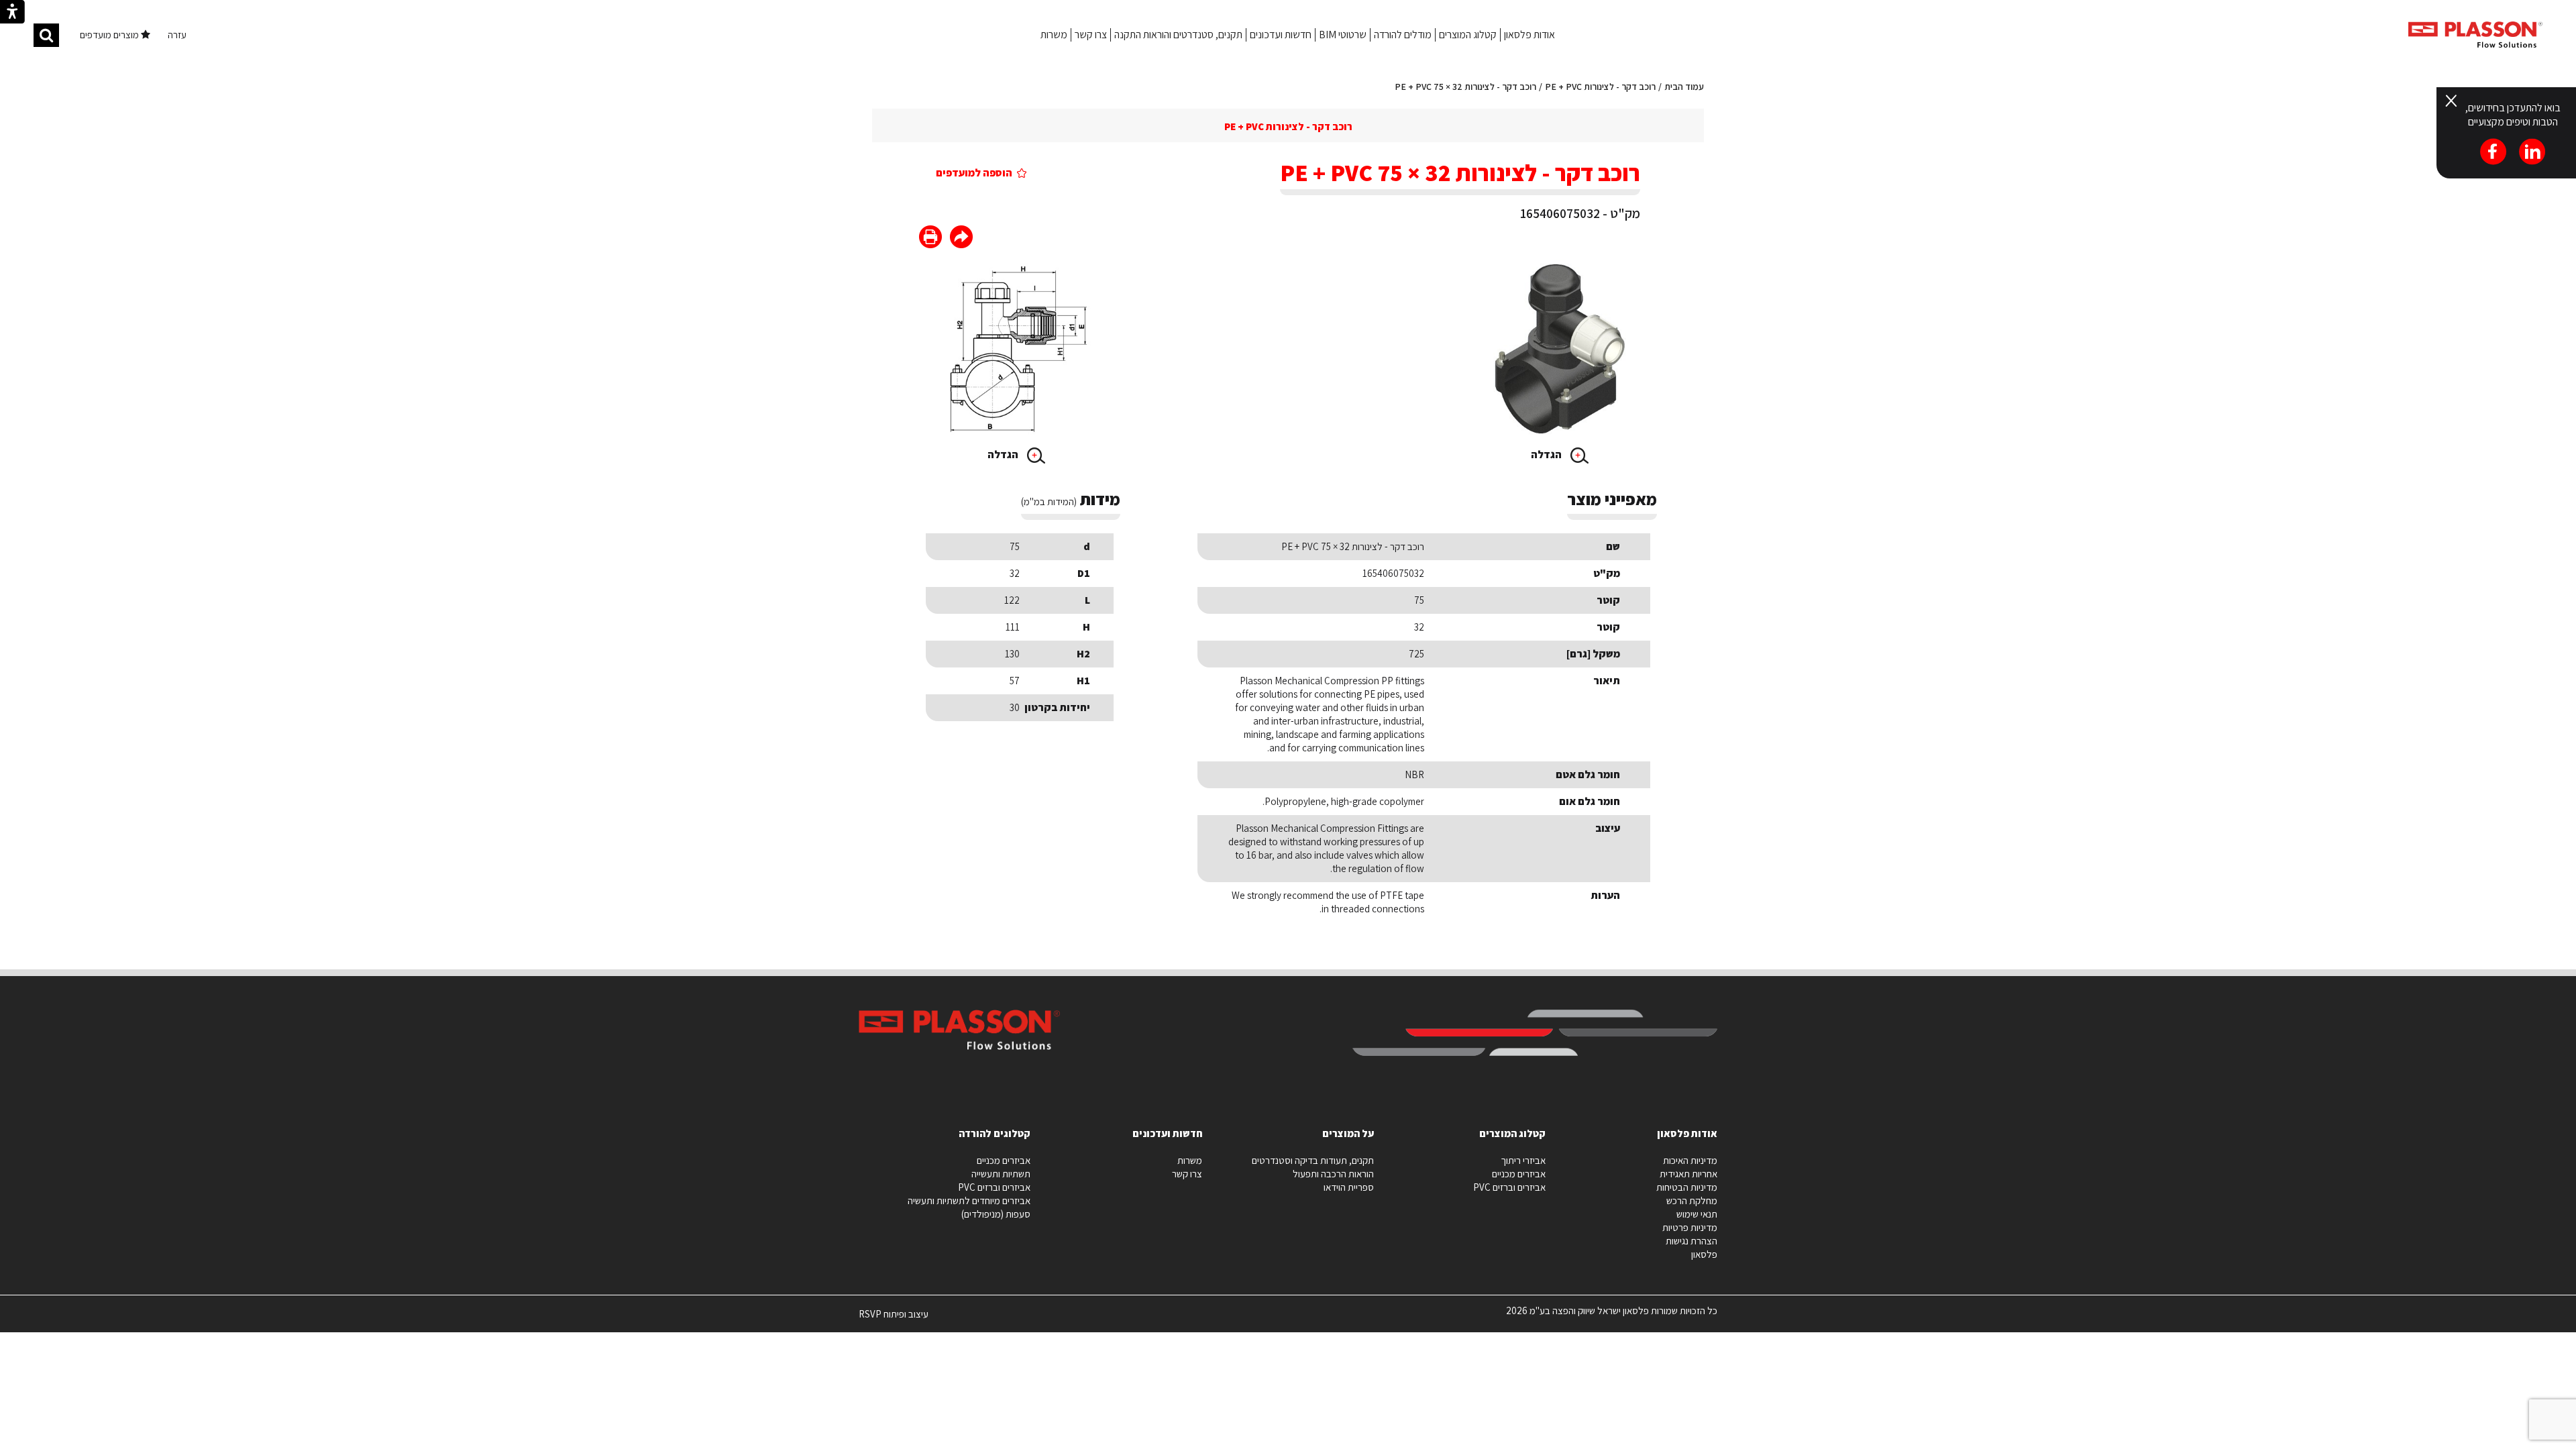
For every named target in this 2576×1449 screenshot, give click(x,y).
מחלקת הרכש (1692, 1200)
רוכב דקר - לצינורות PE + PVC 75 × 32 (1465, 87)
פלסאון (1704, 1254)
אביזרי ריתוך (1523, 1160)
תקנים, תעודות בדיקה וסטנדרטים (1313, 1160)
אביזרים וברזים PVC (1509, 1187)
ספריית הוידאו (1349, 1187)
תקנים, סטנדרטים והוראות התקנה (1178, 35)
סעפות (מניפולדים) (996, 1214)
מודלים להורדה (1403, 35)
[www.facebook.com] (961, 238)
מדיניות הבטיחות (1687, 1187)
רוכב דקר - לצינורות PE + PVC (1600, 87)
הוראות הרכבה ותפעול (1333, 1174)
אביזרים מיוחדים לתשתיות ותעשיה (969, 1200)
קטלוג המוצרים (1468, 35)
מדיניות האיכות (1690, 1160)
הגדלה (1547, 454)
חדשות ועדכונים (1281, 35)
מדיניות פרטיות (1690, 1227)
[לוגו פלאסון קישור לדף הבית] (2475, 35)
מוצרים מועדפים (110, 35)
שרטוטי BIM (1343, 35)
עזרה (177, 35)
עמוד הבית (1684, 87)
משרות (1054, 35)
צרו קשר (1091, 35)
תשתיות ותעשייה (1001, 1174)
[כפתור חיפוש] (46, 35)
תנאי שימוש (1697, 1214)
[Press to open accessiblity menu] (12, 13)
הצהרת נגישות (1692, 1241)
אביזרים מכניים (1519, 1174)
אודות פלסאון (1529, 35)
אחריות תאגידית (1688, 1174)
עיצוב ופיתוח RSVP (894, 1320)
